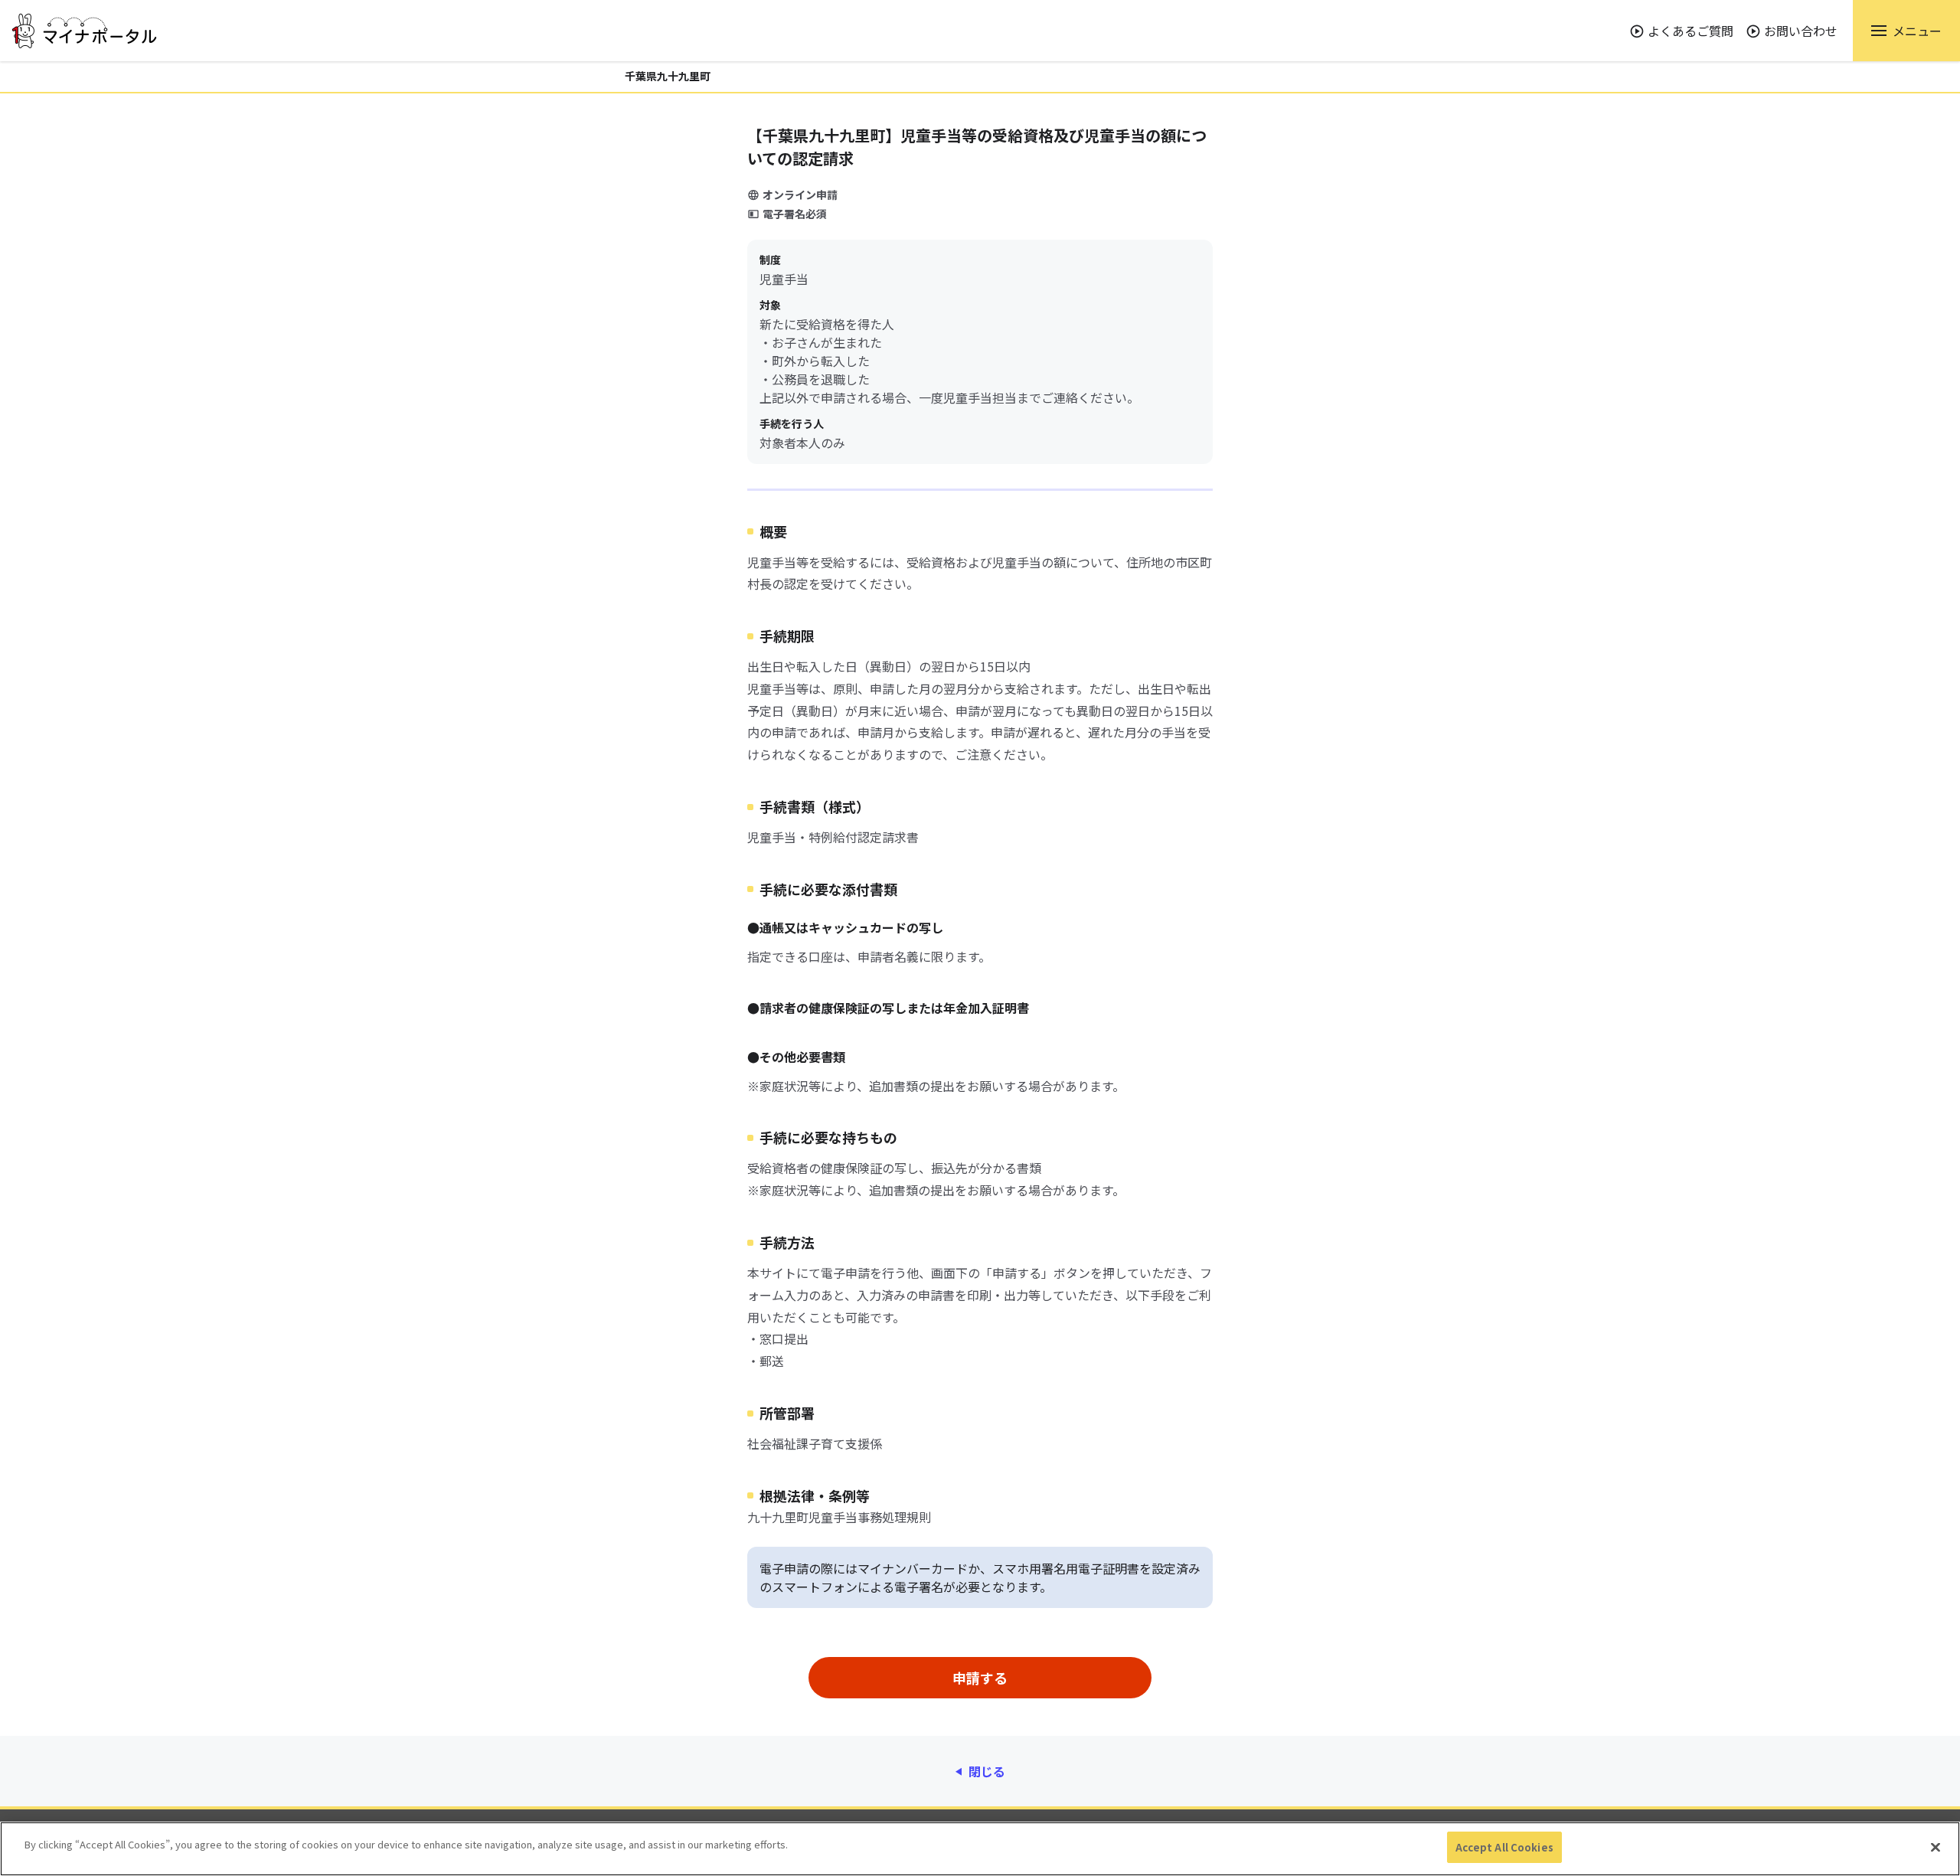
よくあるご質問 (1690, 31)
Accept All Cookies (1504, 1847)
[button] (1906, 31)
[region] (980, 1849)
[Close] (1935, 1847)
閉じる (987, 1771)
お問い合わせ (1801, 31)
